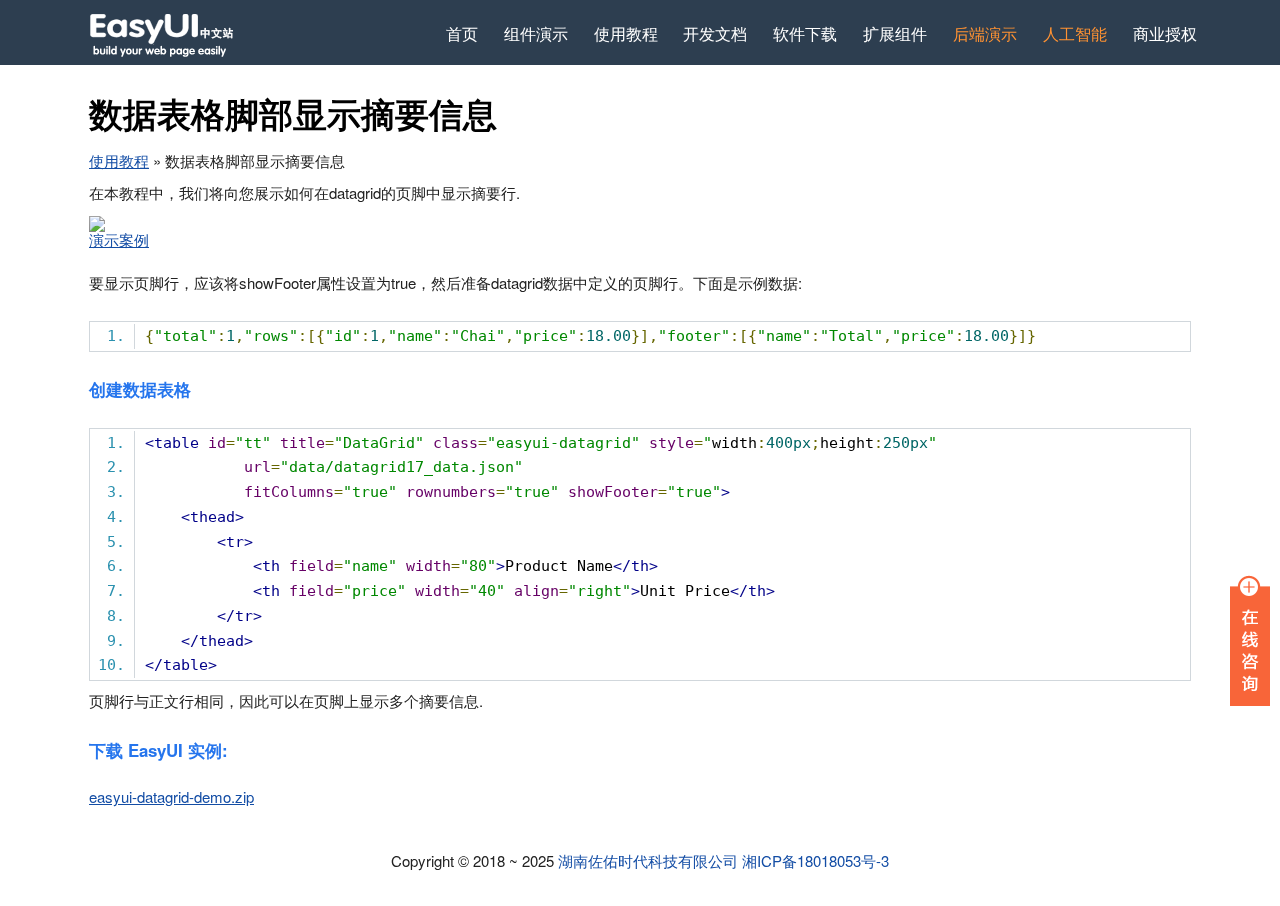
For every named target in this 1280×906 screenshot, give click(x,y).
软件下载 (805, 33)
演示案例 (119, 239)
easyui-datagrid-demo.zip (171, 796)
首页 (462, 33)
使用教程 (626, 33)
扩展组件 (895, 33)
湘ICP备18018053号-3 (815, 860)
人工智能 (1075, 33)
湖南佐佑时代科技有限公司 (648, 860)
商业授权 (1165, 33)
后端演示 (985, 33)
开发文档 (715, 33)
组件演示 (536, 33)
